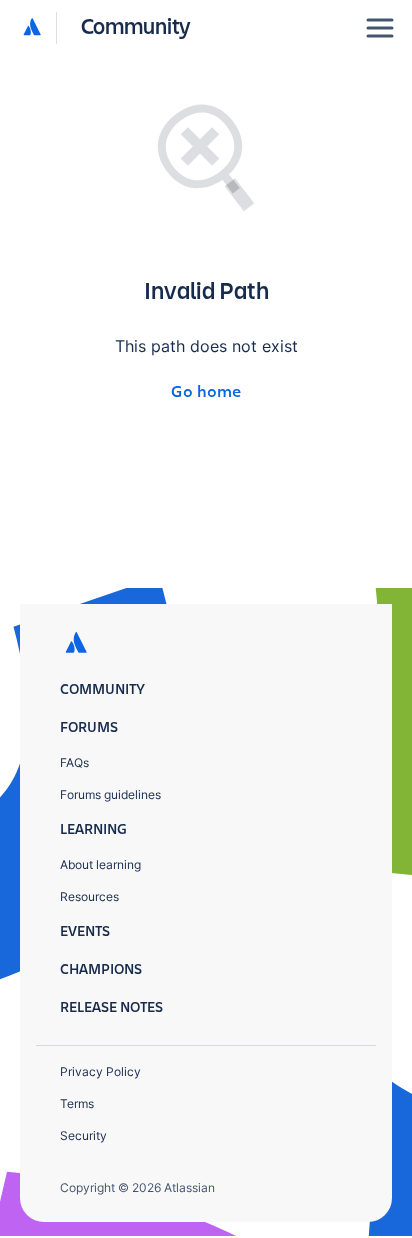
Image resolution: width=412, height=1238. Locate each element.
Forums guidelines (110, 794)
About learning (100, 864)
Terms (77, 1103)
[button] (107, 28)
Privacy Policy (100, 1071)
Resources (89, 896)
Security (83, 1135)
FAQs (74, 762)
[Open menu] (380, 28)
